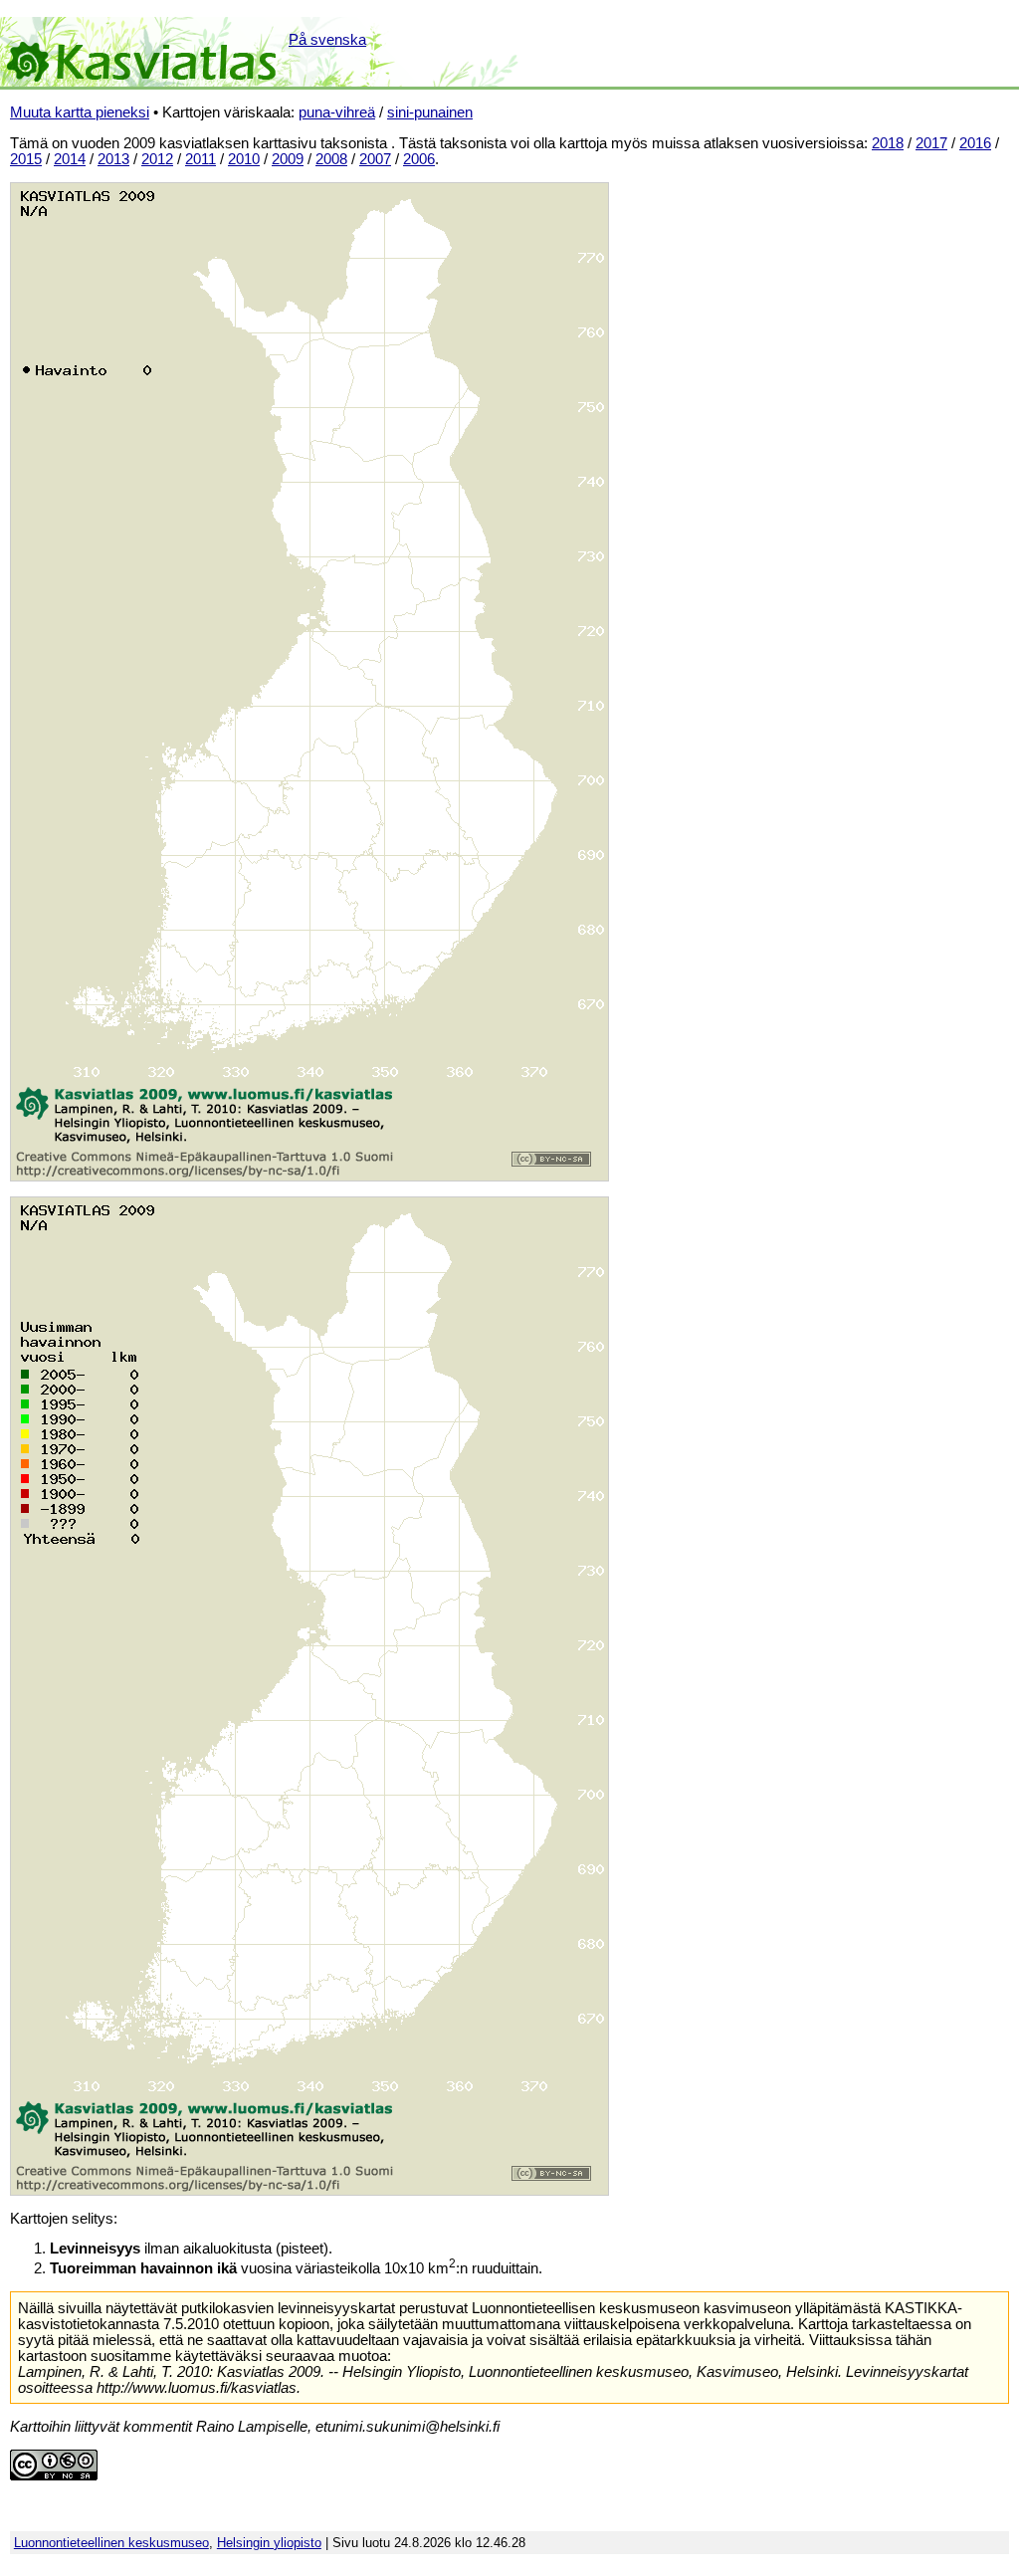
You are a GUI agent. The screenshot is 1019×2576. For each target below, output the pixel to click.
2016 (975, 143)
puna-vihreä (337, 112)
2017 (931, 143)
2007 (375, 159)
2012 (157, 159)
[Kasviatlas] (143, 52)
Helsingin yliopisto (269, 2543)
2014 (70, 159)
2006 (419, 159)
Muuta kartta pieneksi (80, 112)
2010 (244, 159)
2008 (331, 159)
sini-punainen (430, 112)
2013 (113, 159)
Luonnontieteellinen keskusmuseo (111, 2543)
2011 (201, 159)
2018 (888, 143)
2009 (288, 159)
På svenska (327, 40)
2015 (26, 159)
